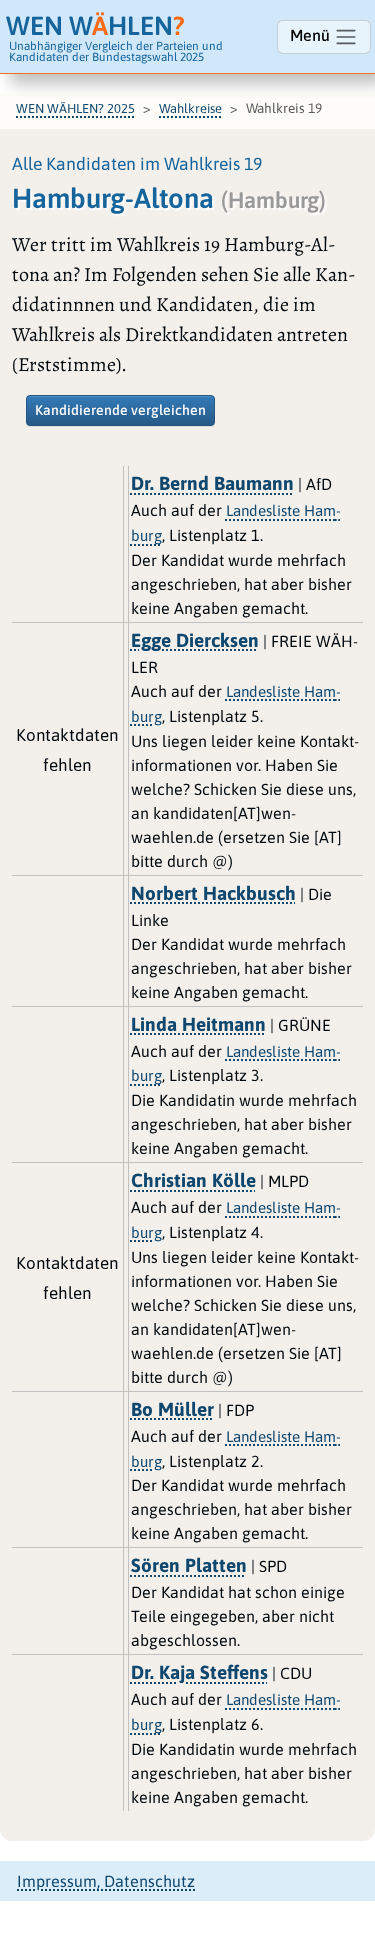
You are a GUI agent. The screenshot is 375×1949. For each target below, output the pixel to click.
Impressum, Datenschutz (106, 1881)
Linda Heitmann (198, 1024)
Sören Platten (189, 1565)
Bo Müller (172, 1409)
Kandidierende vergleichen (120, 410)
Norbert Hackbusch (213, 893)
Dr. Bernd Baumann (212, 483)
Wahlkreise (190, 108)
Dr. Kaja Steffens (199, 1672)
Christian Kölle (193, 1180)
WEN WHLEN (95, 25)
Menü (312, 35)
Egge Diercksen (195, 640)
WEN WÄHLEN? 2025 (75, 108)
